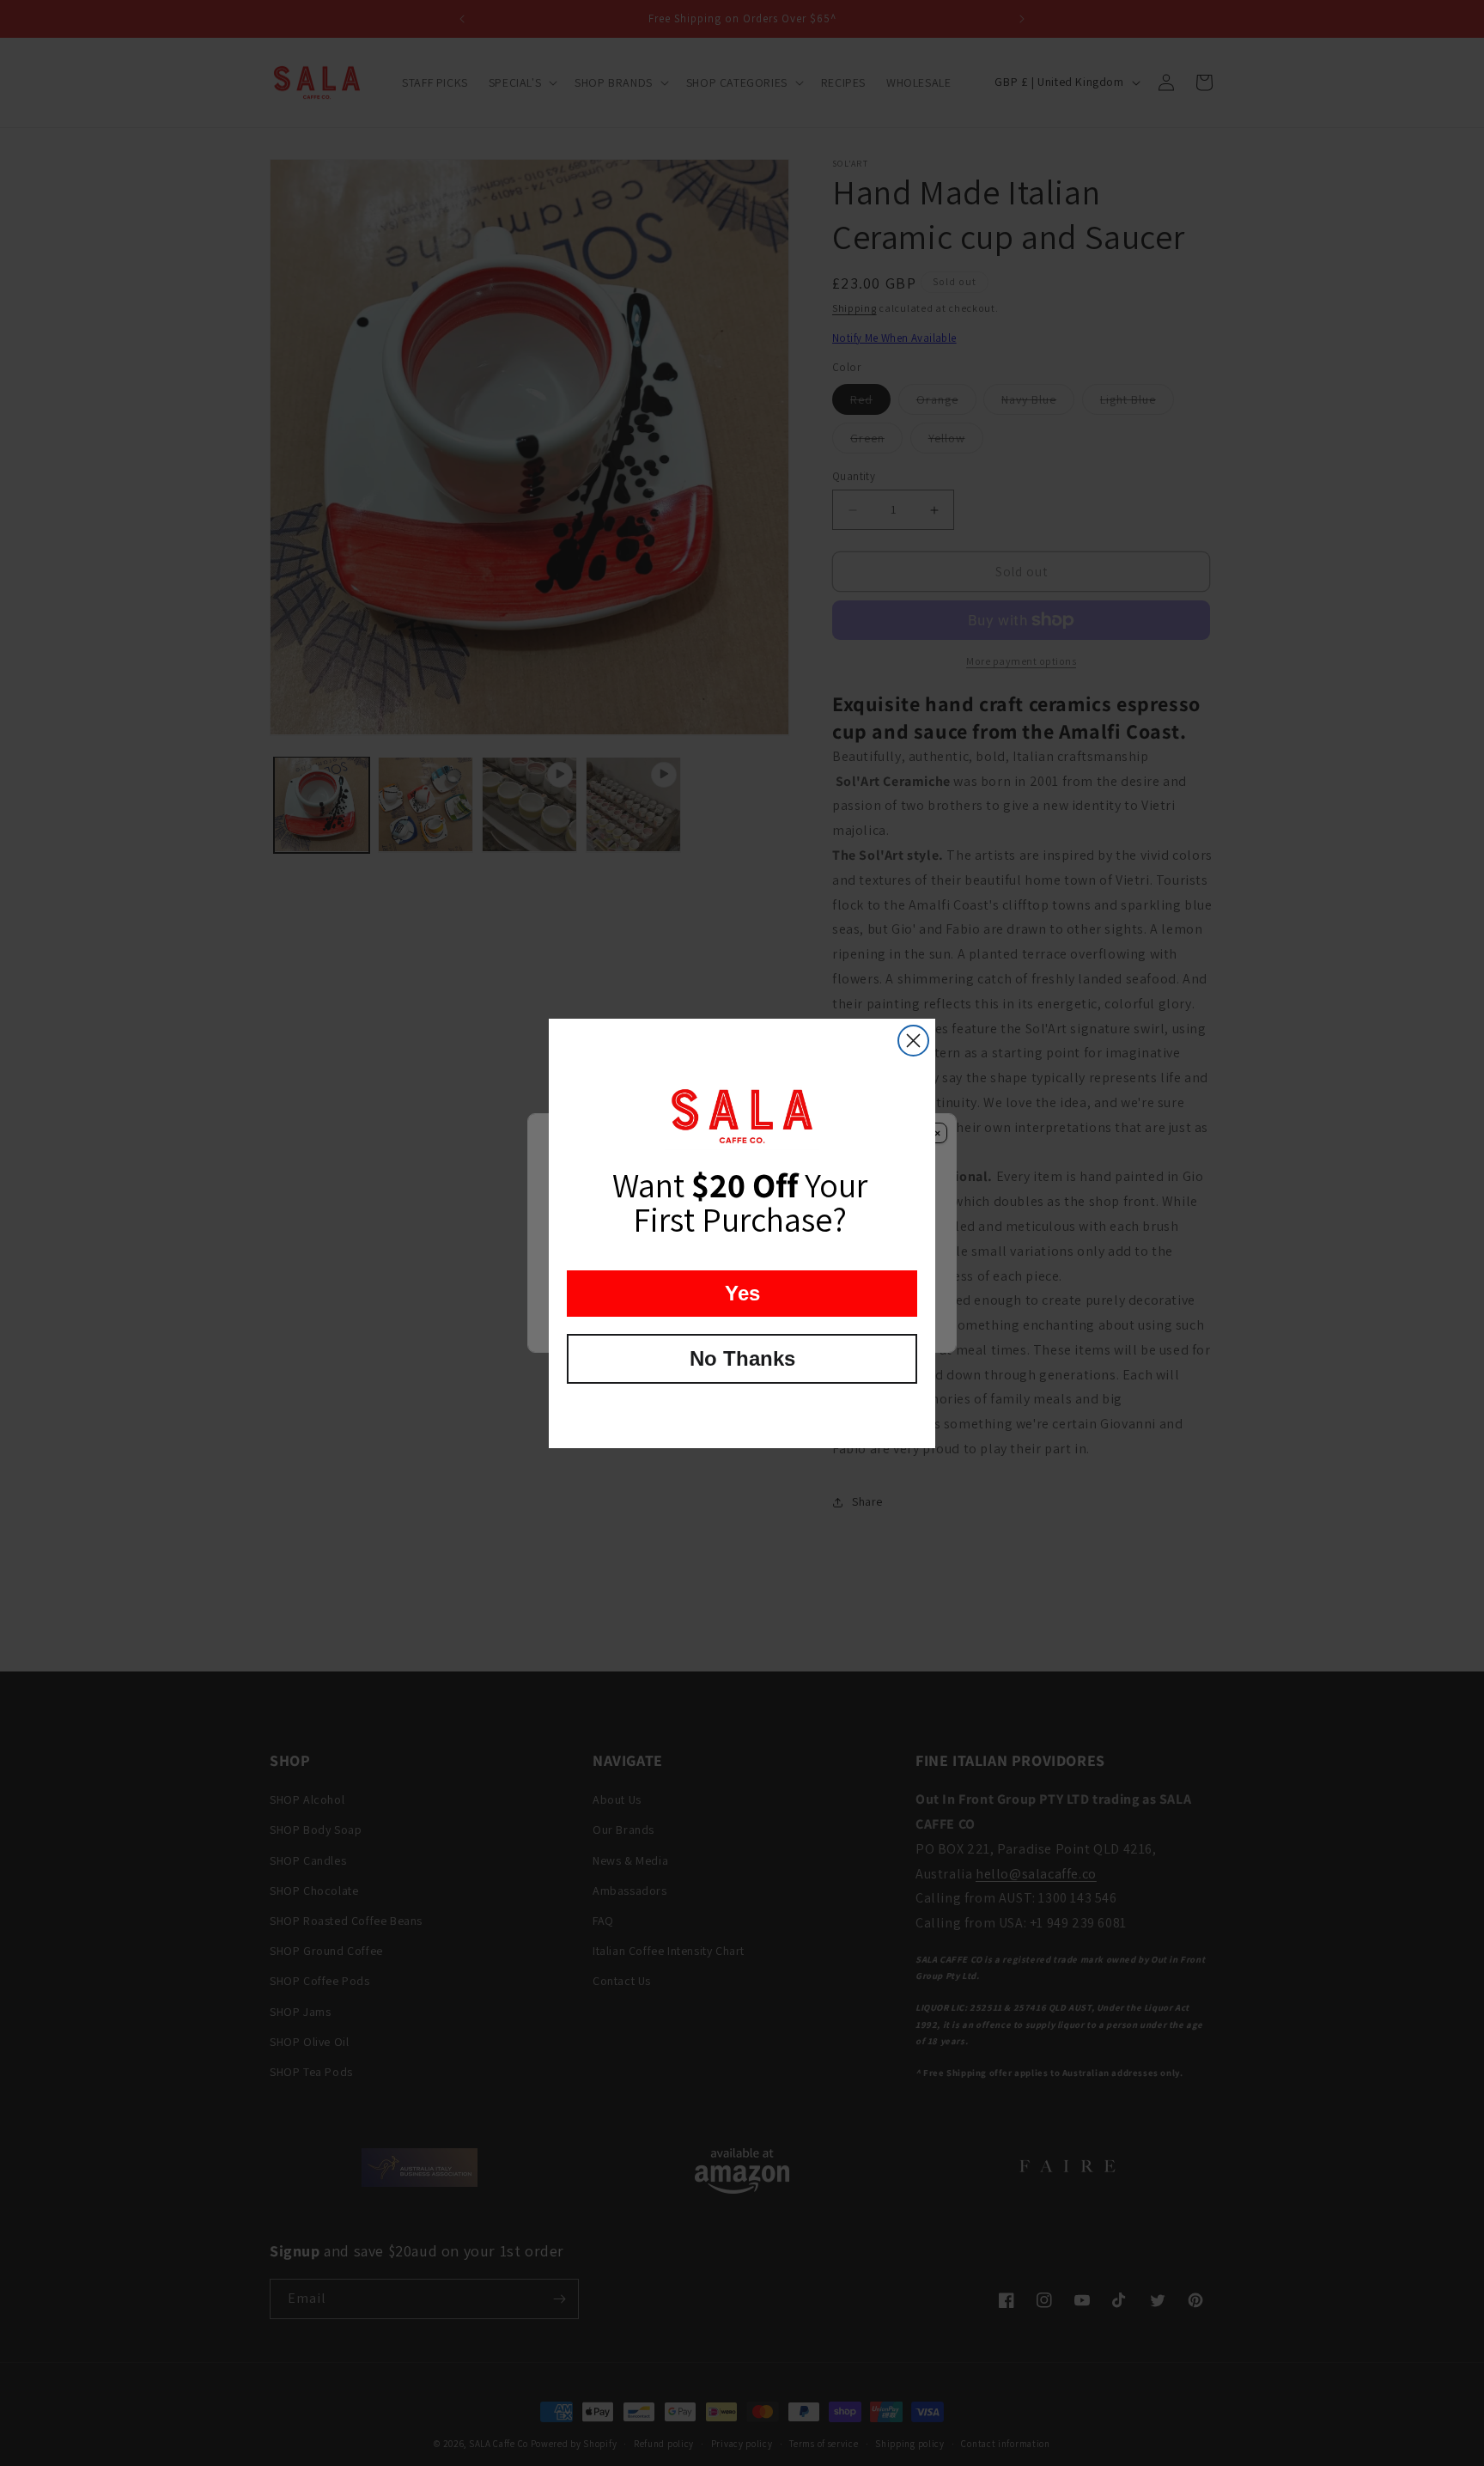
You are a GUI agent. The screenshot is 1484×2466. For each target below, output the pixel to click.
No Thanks (742, 1358)
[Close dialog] (913, 1041)
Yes (742, 1293)
